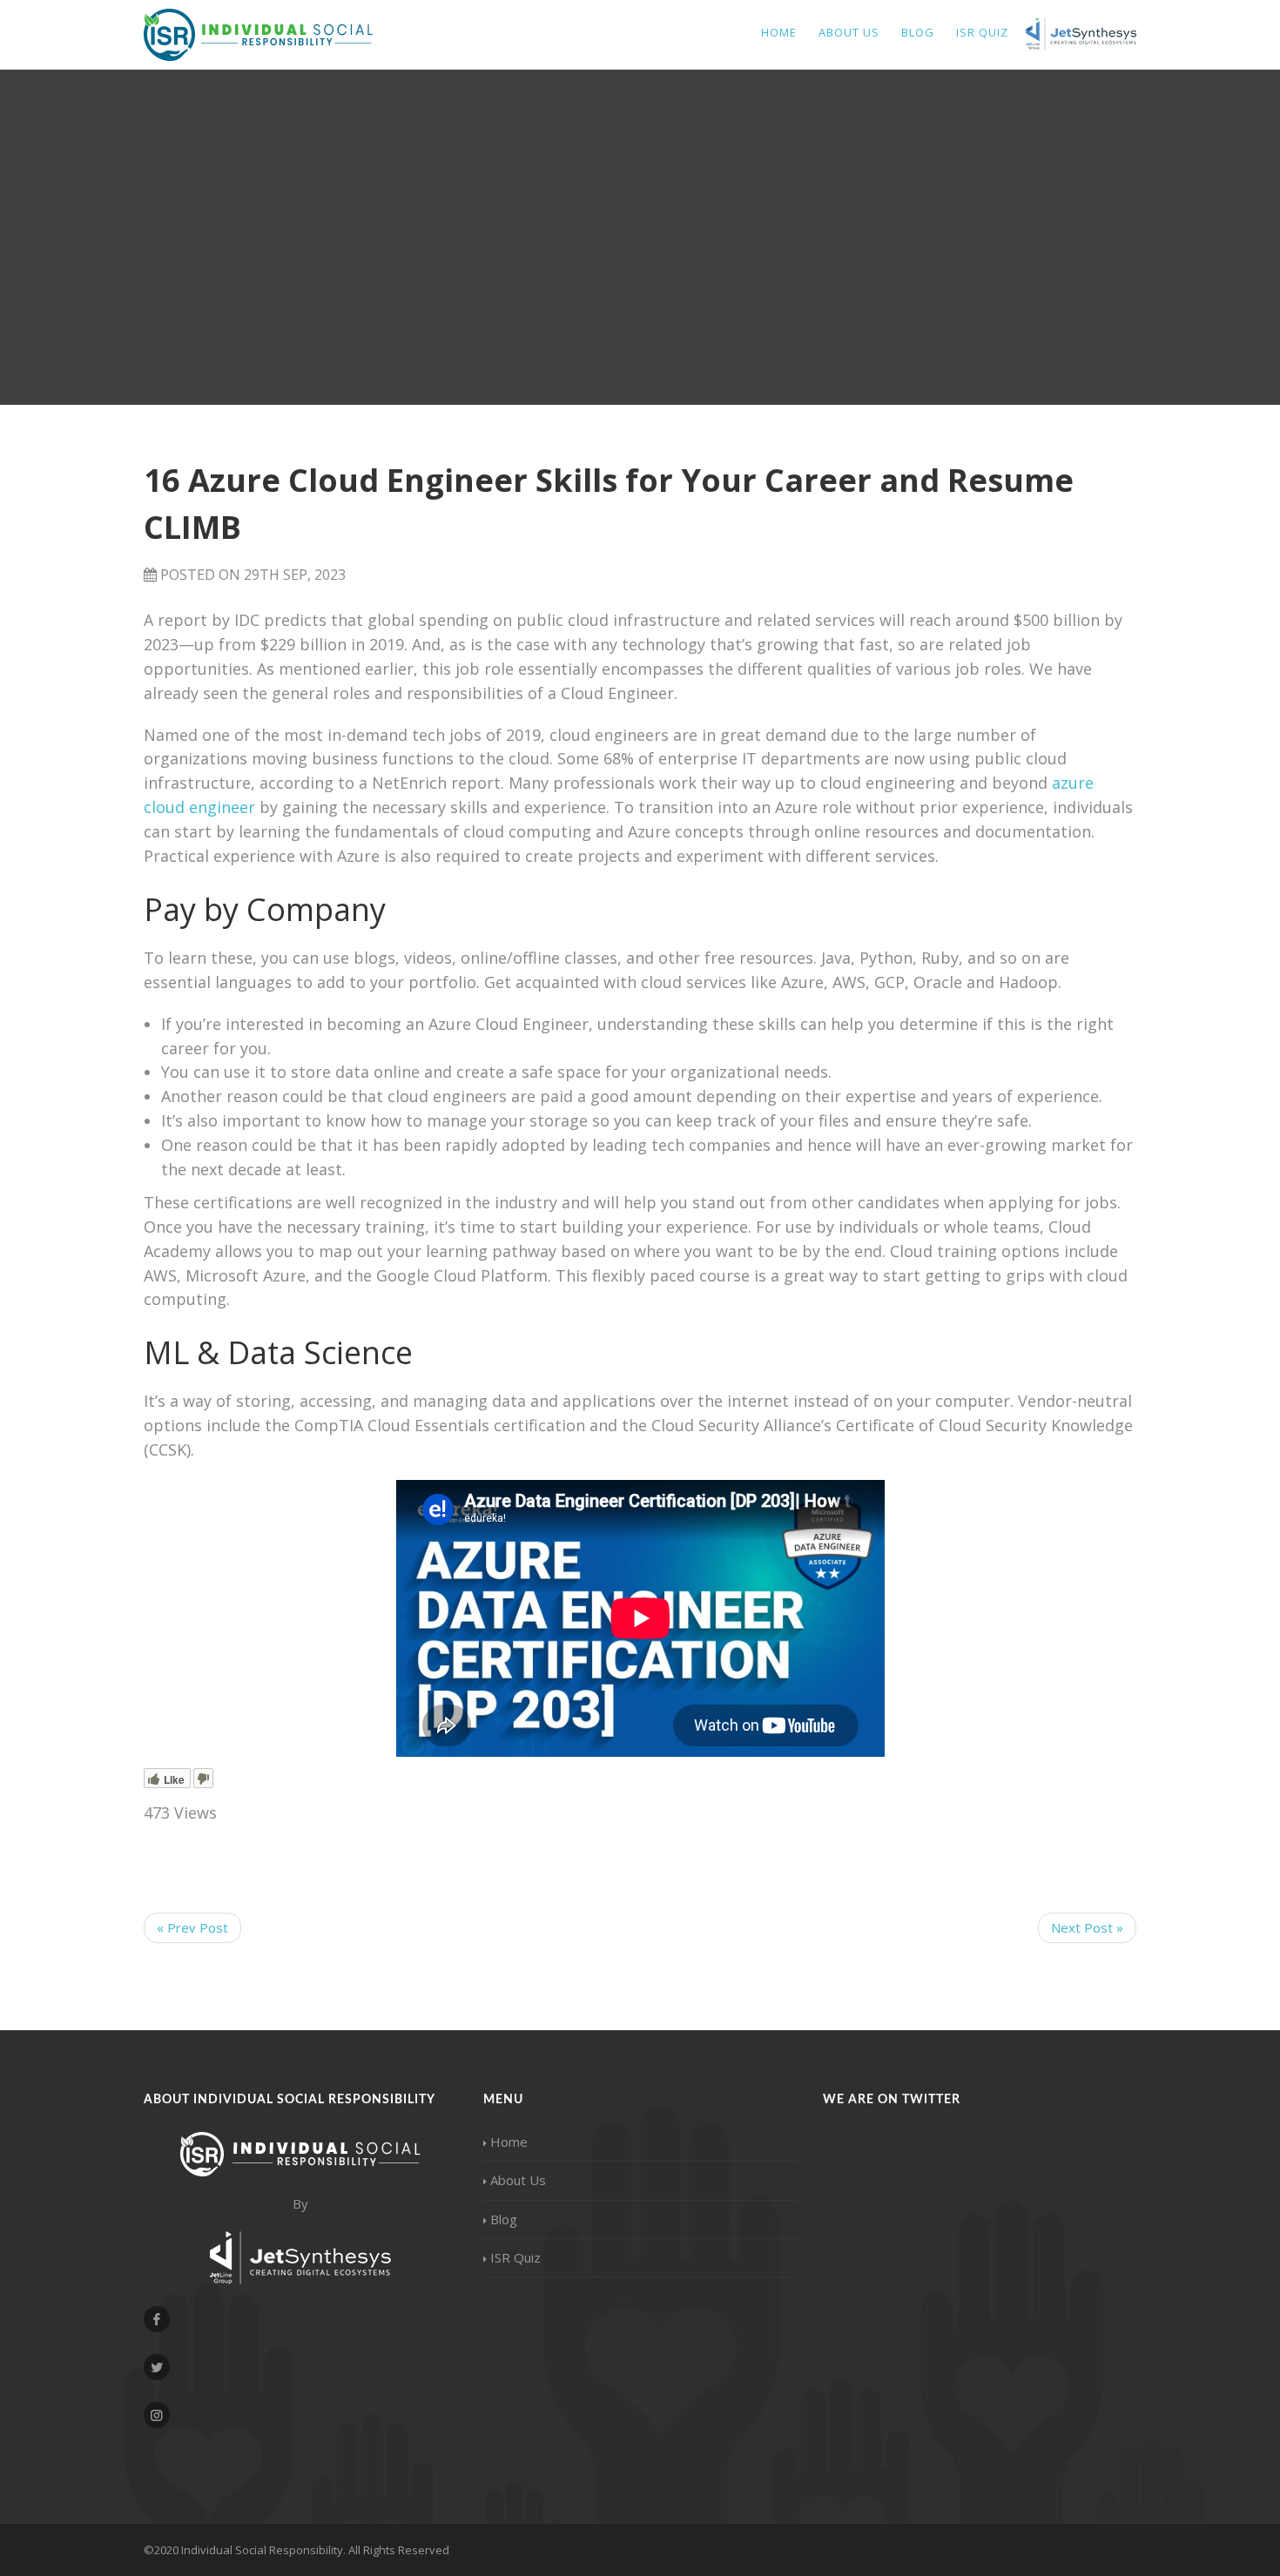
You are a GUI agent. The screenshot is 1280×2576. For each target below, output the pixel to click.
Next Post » (1087, 1927)
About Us (849, 32)
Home (779, 32)
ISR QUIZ (982, 32)
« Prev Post (192, 1927)
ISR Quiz (515, 2257)
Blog (918, 32)
